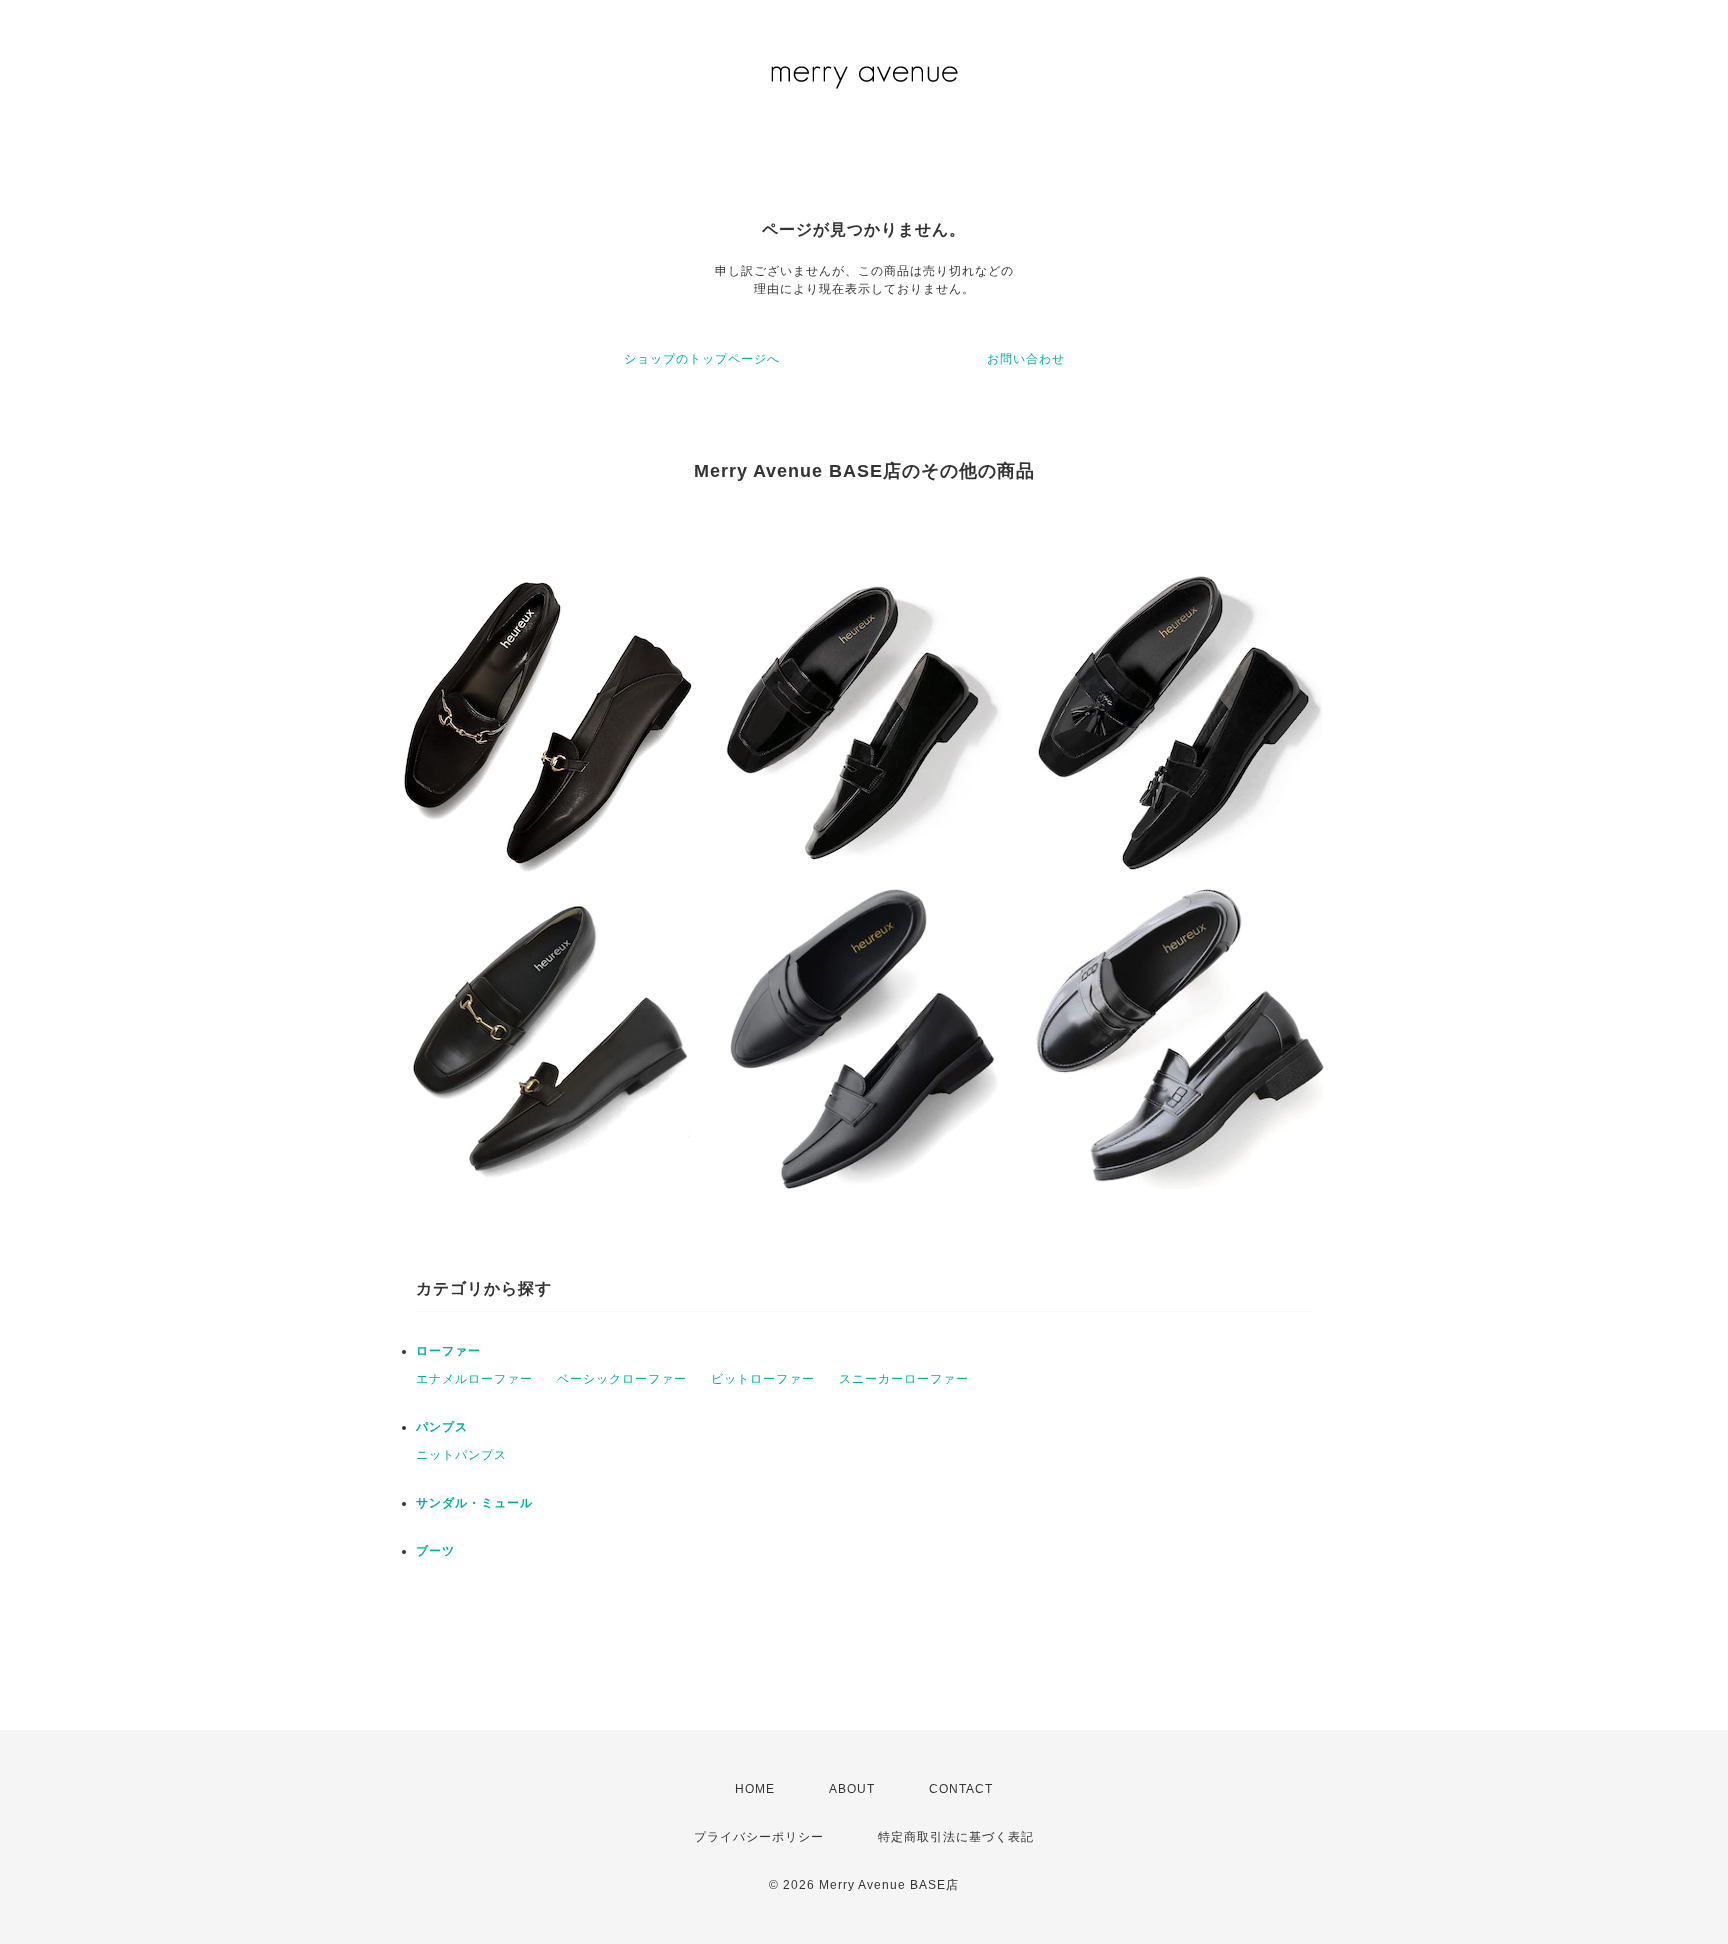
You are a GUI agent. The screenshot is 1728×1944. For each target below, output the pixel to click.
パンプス (442, 1427)
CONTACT (961, 1789)
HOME (755, 1789)
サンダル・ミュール (474, 1503)
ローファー (448, 1351)
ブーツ (435, 1551)
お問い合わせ (1026, 359)
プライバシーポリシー (759, 1837)
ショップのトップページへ (702, 359)
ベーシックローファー (622, 1379)
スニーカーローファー (904, 1379)
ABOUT (852, 1789)
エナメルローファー (474, 1379)
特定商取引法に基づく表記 (956, 1837)
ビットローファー (763, 1379)
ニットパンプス (461, 1455)
